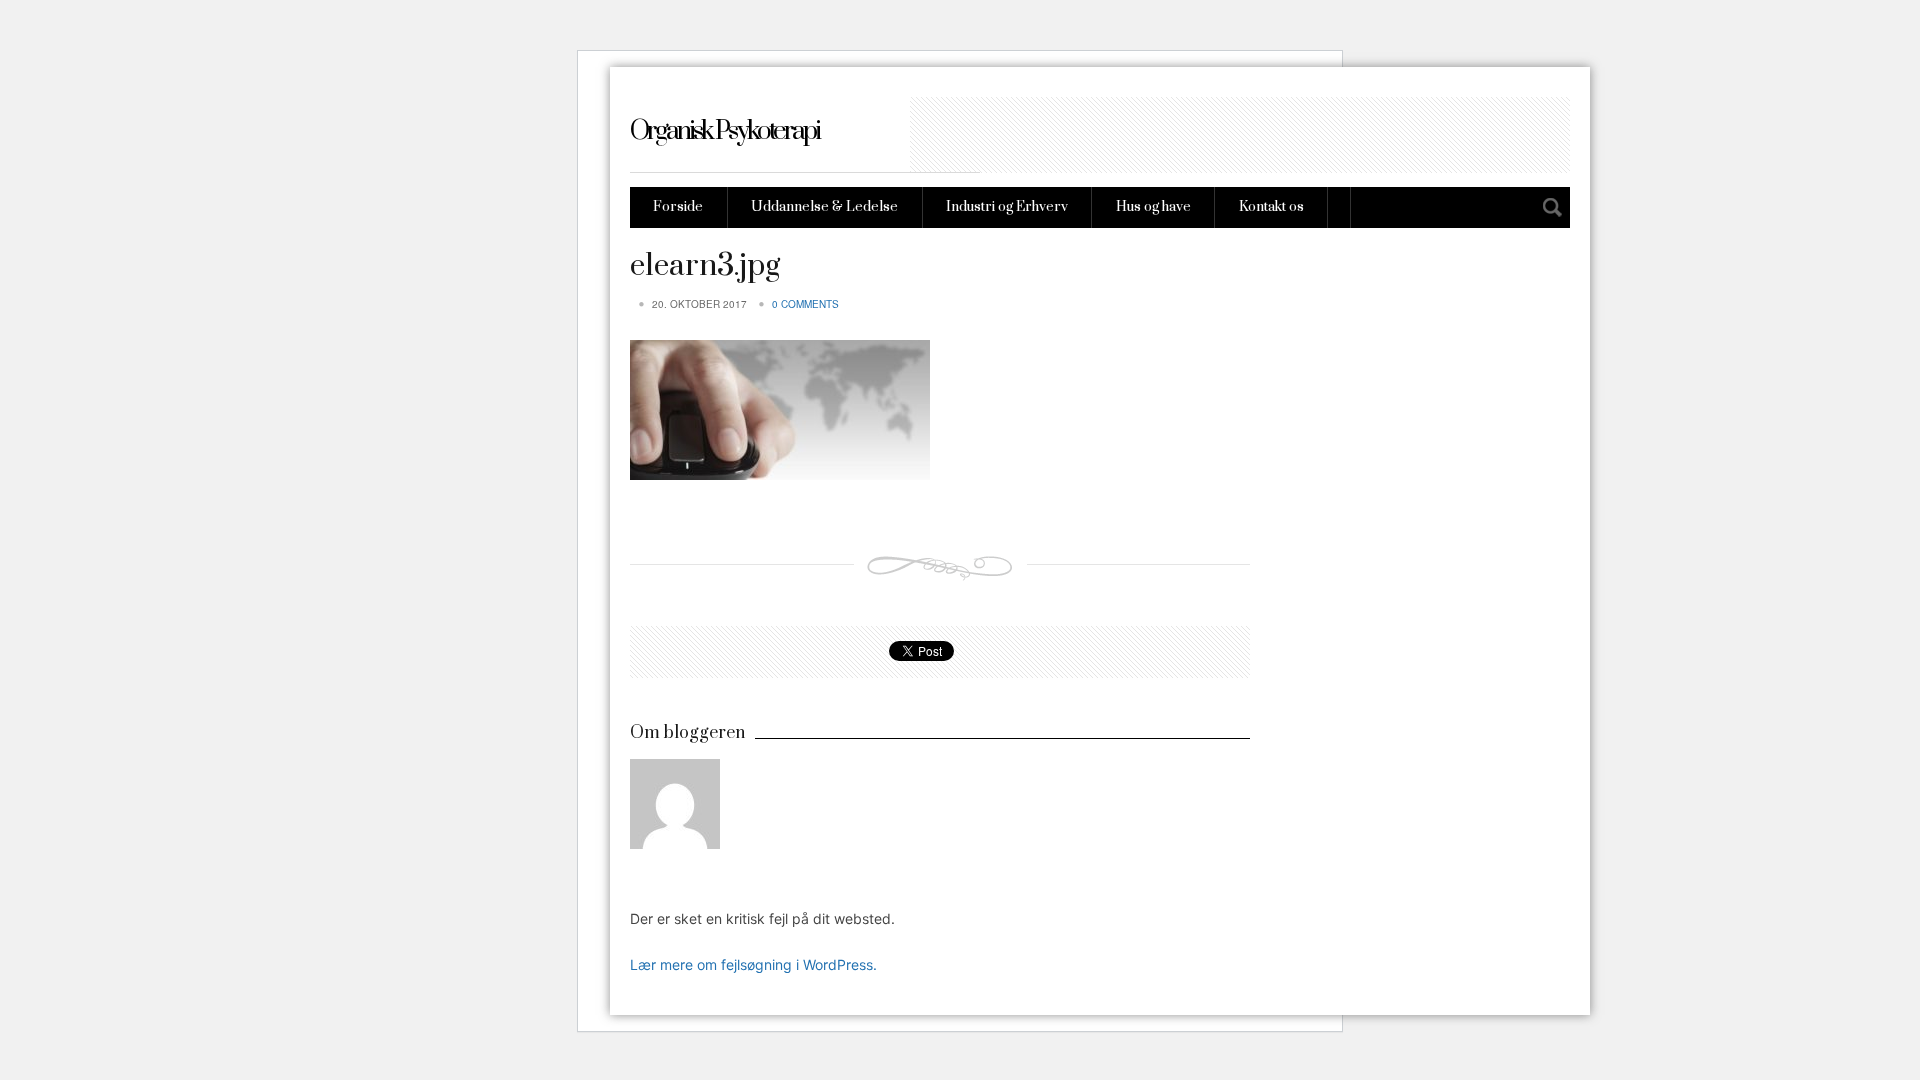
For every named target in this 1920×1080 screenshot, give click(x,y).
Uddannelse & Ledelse (824, 207)
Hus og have (1153, 207)
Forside (678, 207)
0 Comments (805, 304)
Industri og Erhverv (1007, 207)
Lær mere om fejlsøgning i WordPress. (753, 964)
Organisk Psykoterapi (724, 131)
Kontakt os (1271, 207)
